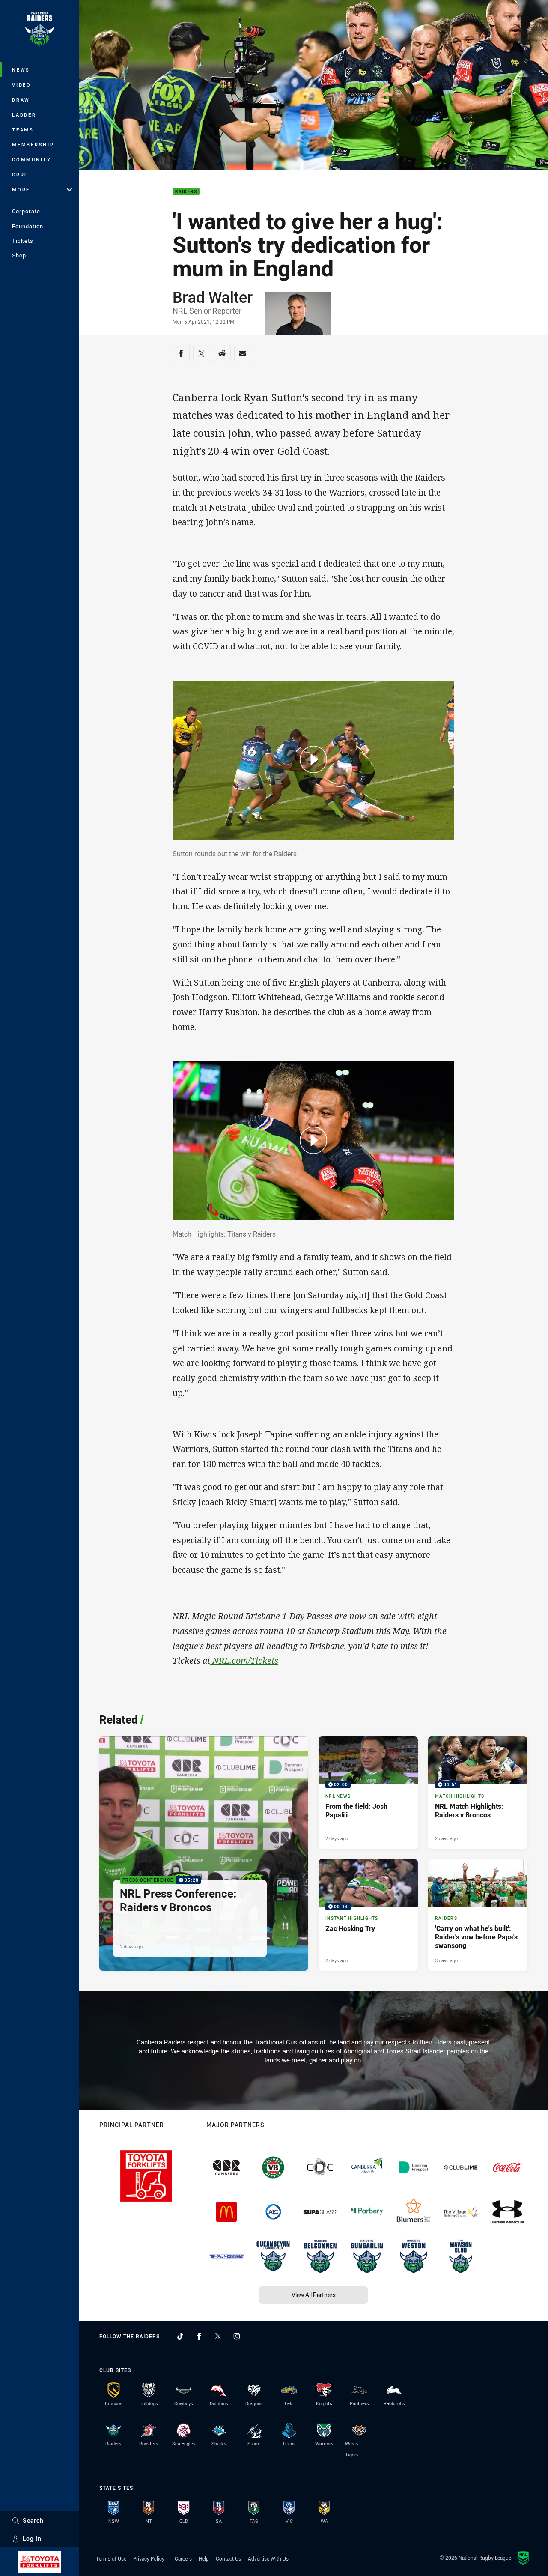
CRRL (20, 175)
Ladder (24, 115)
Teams (23, 130)
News (21, 70)
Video (22, 85)
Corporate (26, 211)
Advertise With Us (268, 2558)
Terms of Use (111, 2558)
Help (204, 2558)
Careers (183, 2558)
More (21, 190)
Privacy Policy (149, 2558)
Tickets (23, 241)
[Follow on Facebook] (199, 2336)
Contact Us (228, 2558)
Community (32, 160)
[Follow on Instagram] (237, 2336)
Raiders (186, 192)
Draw (21, 100)
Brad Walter (213, 297)
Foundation (28, 226)
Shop (19, 255)
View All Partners (314, 2295)
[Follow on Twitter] (218, 2336)
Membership (33, 145)
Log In (32, 2539)
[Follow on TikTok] (180, 2336)
